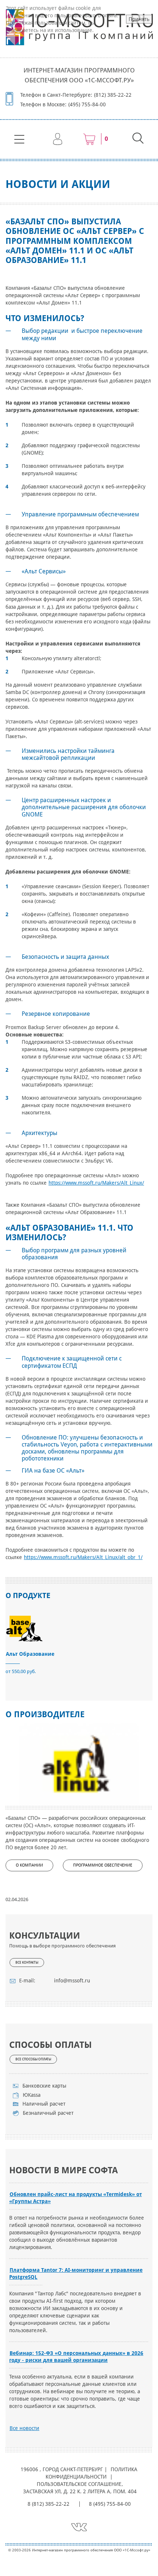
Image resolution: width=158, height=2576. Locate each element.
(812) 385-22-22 (113, 95)
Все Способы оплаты (33, 2059)
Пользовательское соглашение (79, 2484)
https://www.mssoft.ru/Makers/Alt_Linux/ (96, 1183)
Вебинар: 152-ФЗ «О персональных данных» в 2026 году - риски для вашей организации (76, 2357)
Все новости (24, 2428)
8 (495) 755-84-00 (110, 2504)
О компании (29, 1865)
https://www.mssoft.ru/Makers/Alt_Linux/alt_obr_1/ (83, 1557)
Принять (139, 19)
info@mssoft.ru (72, 1981)
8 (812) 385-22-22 (49, 2504)
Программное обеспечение (103, 1865)
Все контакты (27, 1963)
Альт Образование (30, 1654)
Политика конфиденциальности (92, 2473)
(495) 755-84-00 (87, 104)
